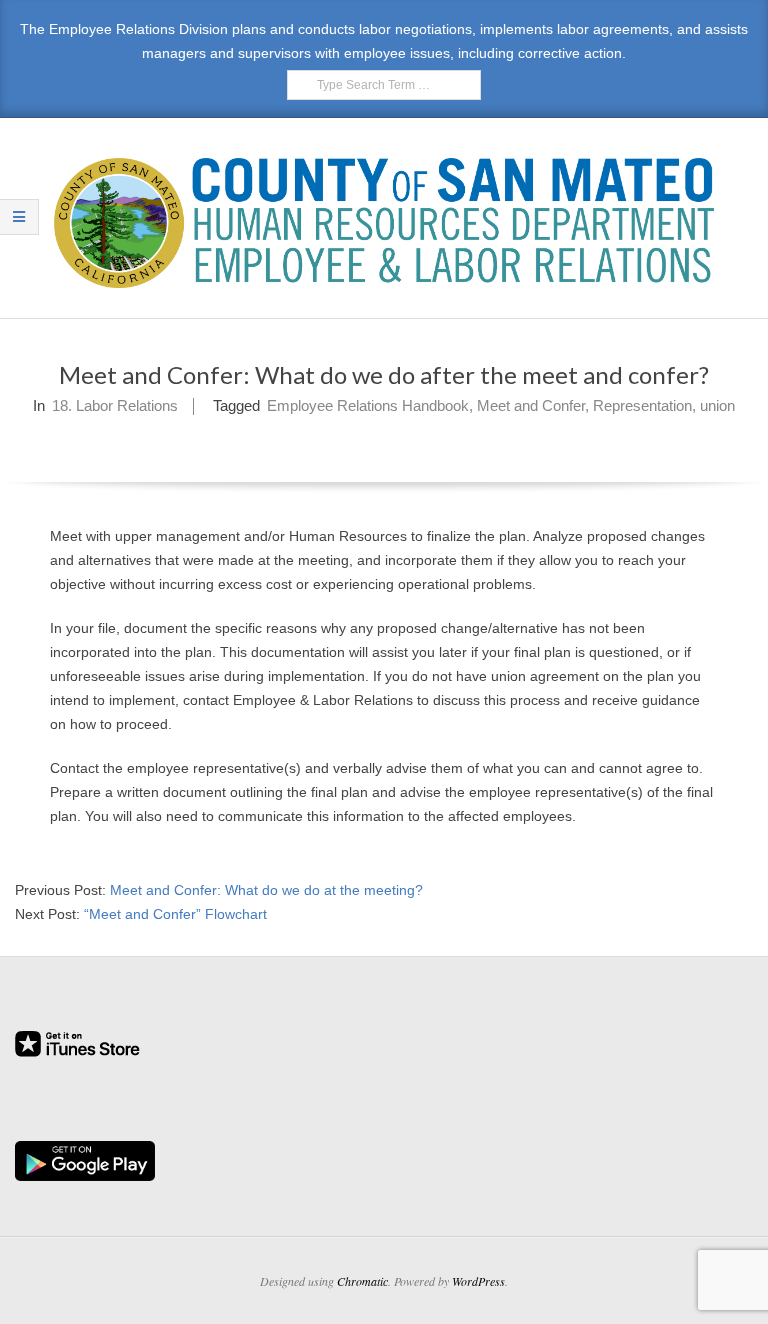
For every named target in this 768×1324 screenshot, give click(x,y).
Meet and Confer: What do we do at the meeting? (266, 890)
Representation (642, 405)
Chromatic (362, 1281)
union (717, 405)
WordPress (478, 1281)
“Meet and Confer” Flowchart (175, 914)
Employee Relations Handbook (368, 405)
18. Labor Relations (115, 405)
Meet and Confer (531, 405)
